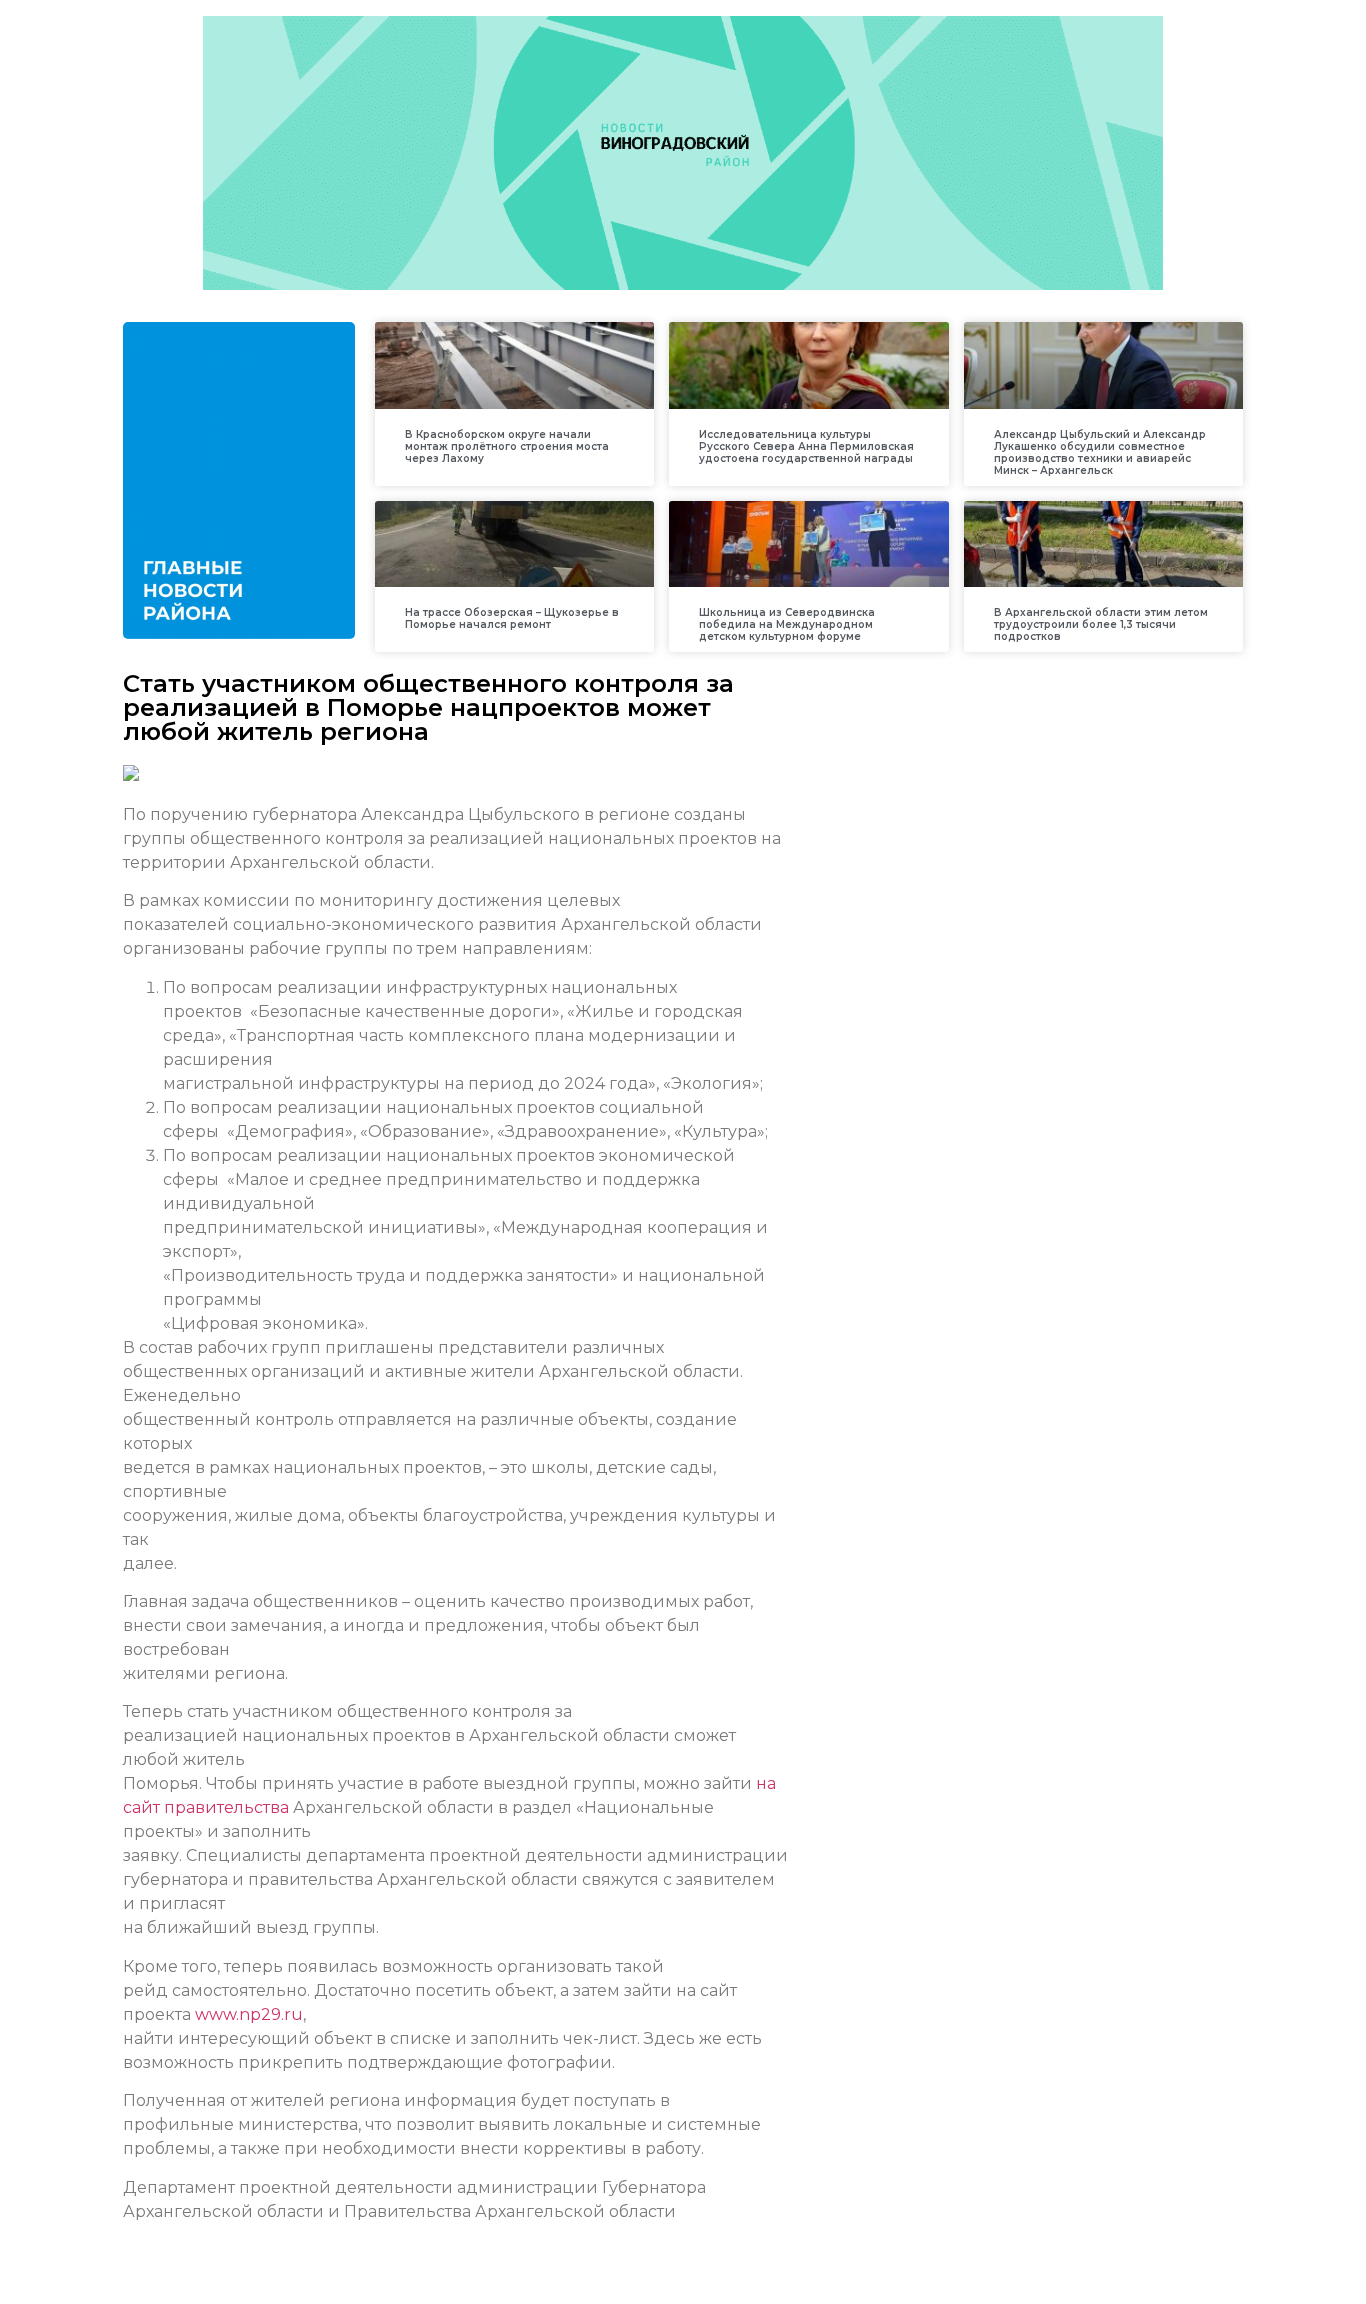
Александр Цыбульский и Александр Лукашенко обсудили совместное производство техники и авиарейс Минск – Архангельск (1100, 452)
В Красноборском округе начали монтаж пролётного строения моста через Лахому (507, 446)
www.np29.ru (249, 2014)
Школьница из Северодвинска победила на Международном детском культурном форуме (787, 624)
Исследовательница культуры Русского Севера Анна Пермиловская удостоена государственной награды (806, 446)
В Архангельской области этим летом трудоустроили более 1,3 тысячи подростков (1101, 624)
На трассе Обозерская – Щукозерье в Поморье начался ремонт (512, 618)
